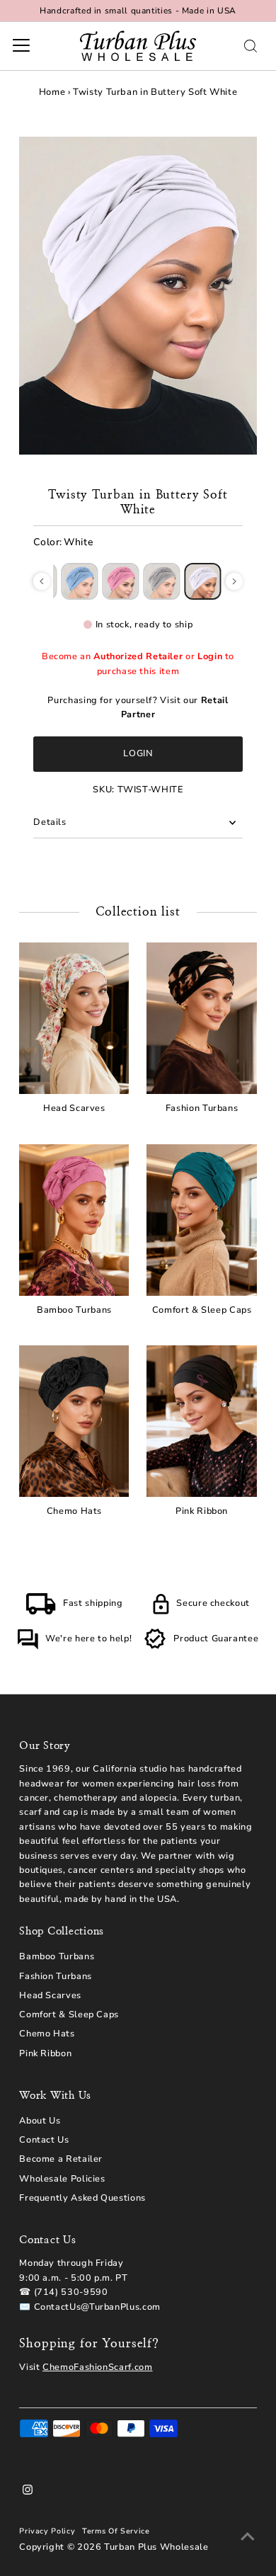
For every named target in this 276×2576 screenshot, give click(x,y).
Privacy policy (47, 2531)
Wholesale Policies (62, 2179)
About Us (40, 2121)
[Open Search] (251, 46)
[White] (203, 581)
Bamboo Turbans (57, 1956)
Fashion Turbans (56, 1976)
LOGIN (138, 753)
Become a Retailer (61, 2159)
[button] (42, 581)
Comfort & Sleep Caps (69, 2014)
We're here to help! (88, 1639)
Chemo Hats (47, 2034)
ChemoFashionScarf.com (97, 2367)
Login (210, 656)
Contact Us (44, 2140)
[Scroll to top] (248, 2537)
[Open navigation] (21, 46)
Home (52, 92)
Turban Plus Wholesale (156, 2547)
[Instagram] (28, 2492)
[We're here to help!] (28, 1647)
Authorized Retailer (138, 656)
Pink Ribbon (45, 2053)
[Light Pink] (121, 581)
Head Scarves (50, 1995)
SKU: (104, 790)
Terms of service (116, 2531)
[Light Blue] (80, 581)
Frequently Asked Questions (82, 2198)
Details (50, 822)
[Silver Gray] (162, 581)
